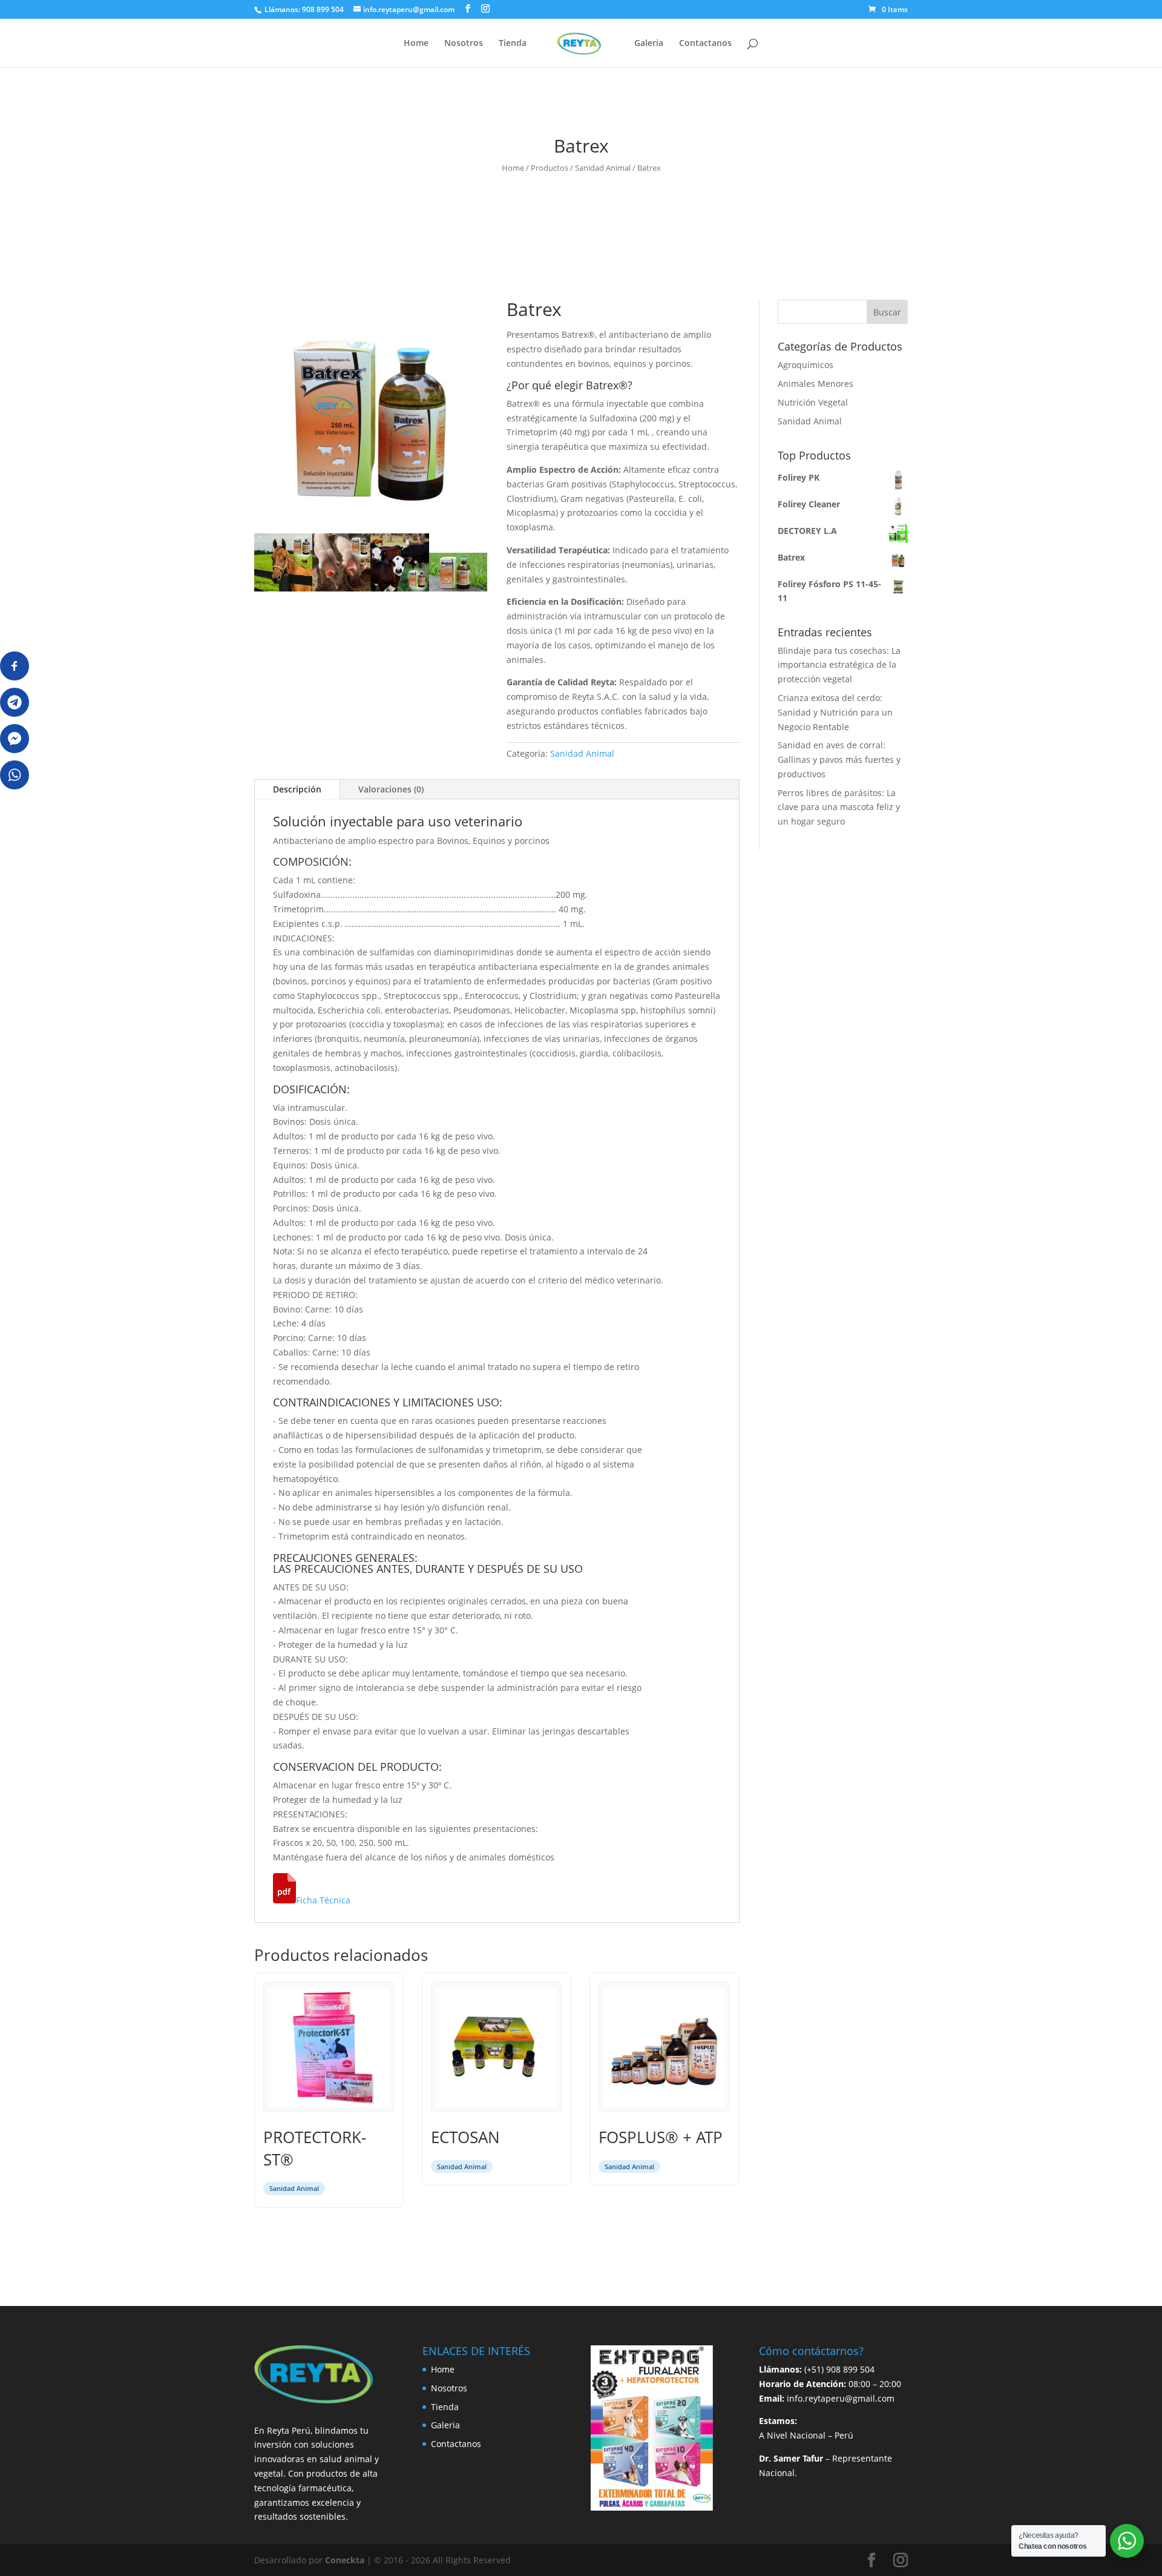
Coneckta (346, 2560)
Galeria (649, 44)
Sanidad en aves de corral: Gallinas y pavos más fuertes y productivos (839, 759)
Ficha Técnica (323, 1900)
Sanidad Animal (603, 168)
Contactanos (705, 44)
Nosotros (464, 44)
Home (416, 44)
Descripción (297, 789)
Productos (550, 168)
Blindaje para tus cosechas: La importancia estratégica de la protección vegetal (839, 665)
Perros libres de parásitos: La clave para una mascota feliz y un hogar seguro (839, 807)
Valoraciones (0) (391, 789)
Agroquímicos (806, 365)
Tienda (513, 44)
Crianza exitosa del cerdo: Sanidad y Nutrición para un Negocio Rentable (835, 712)
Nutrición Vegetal (813, 402)
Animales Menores (816, 384)
